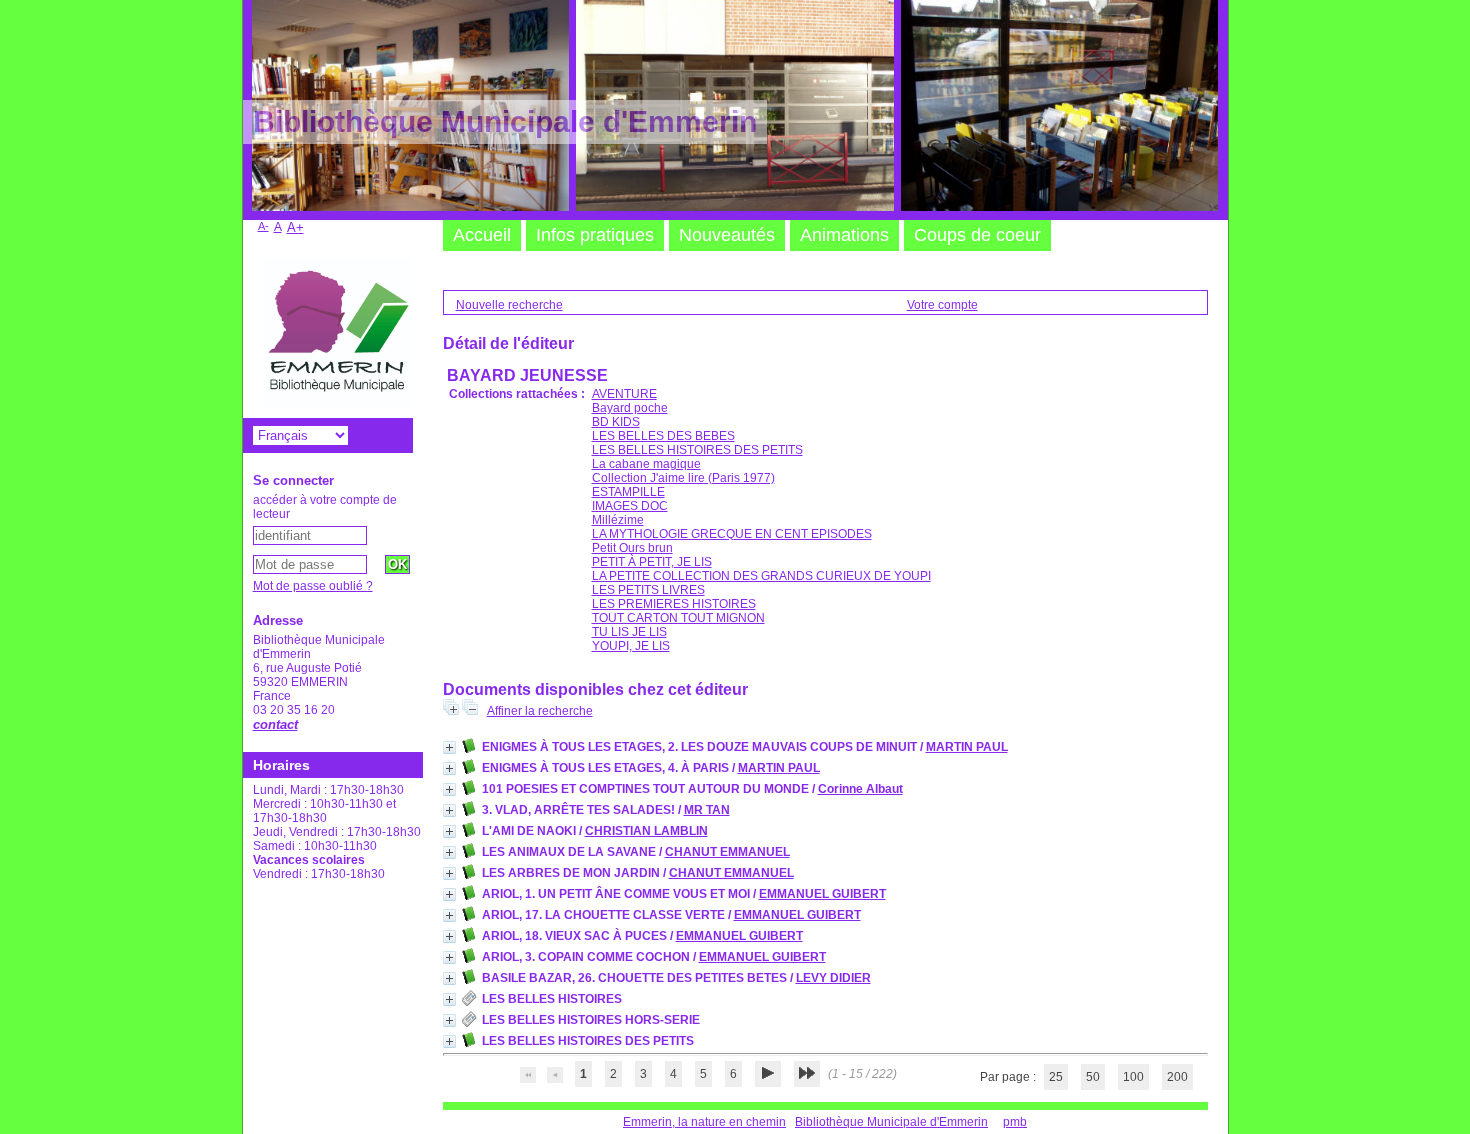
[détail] (449, 747)
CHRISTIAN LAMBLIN (646, 831)
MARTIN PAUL (967, 747)
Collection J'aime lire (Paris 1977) (683, 478)
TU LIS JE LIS (629, 632)
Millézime (618, 520)
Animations (844, 235)
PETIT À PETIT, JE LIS (652, 562)
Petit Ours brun (632, 548)
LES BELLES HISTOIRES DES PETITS (697, 450)
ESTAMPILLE (628, 492)
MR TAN (707, 810)
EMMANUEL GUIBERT (822, 894)
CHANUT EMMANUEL (727, 852)
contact (275, 724)
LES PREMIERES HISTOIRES (674, 604)
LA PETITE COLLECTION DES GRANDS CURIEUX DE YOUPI (761, 576)
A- (263, 226)
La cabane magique (646, 464)
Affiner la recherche (540, 711)
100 (1133, 1077)
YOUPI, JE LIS (631, 646)
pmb (1015, 1122)
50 (1093, 1077)
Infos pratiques (595, 235)
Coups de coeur (977, 235)
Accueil (482, 235)
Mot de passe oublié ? (313, 586)
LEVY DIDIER (833, 978)
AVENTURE (624, 394)
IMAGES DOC (630, 506)
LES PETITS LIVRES (648, 590)
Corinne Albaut (860, 789)
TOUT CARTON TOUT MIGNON (678, 618)
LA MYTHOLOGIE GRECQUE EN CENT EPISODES (732, 534)
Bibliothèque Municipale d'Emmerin (891, 1122)
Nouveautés (727, 235)
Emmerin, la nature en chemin (704, 1122)
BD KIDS (616, 422)
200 (1177, 1077)
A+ (295, 227)
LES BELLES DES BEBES (663, 436)
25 (1056, 1077)
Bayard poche (630, 408)
